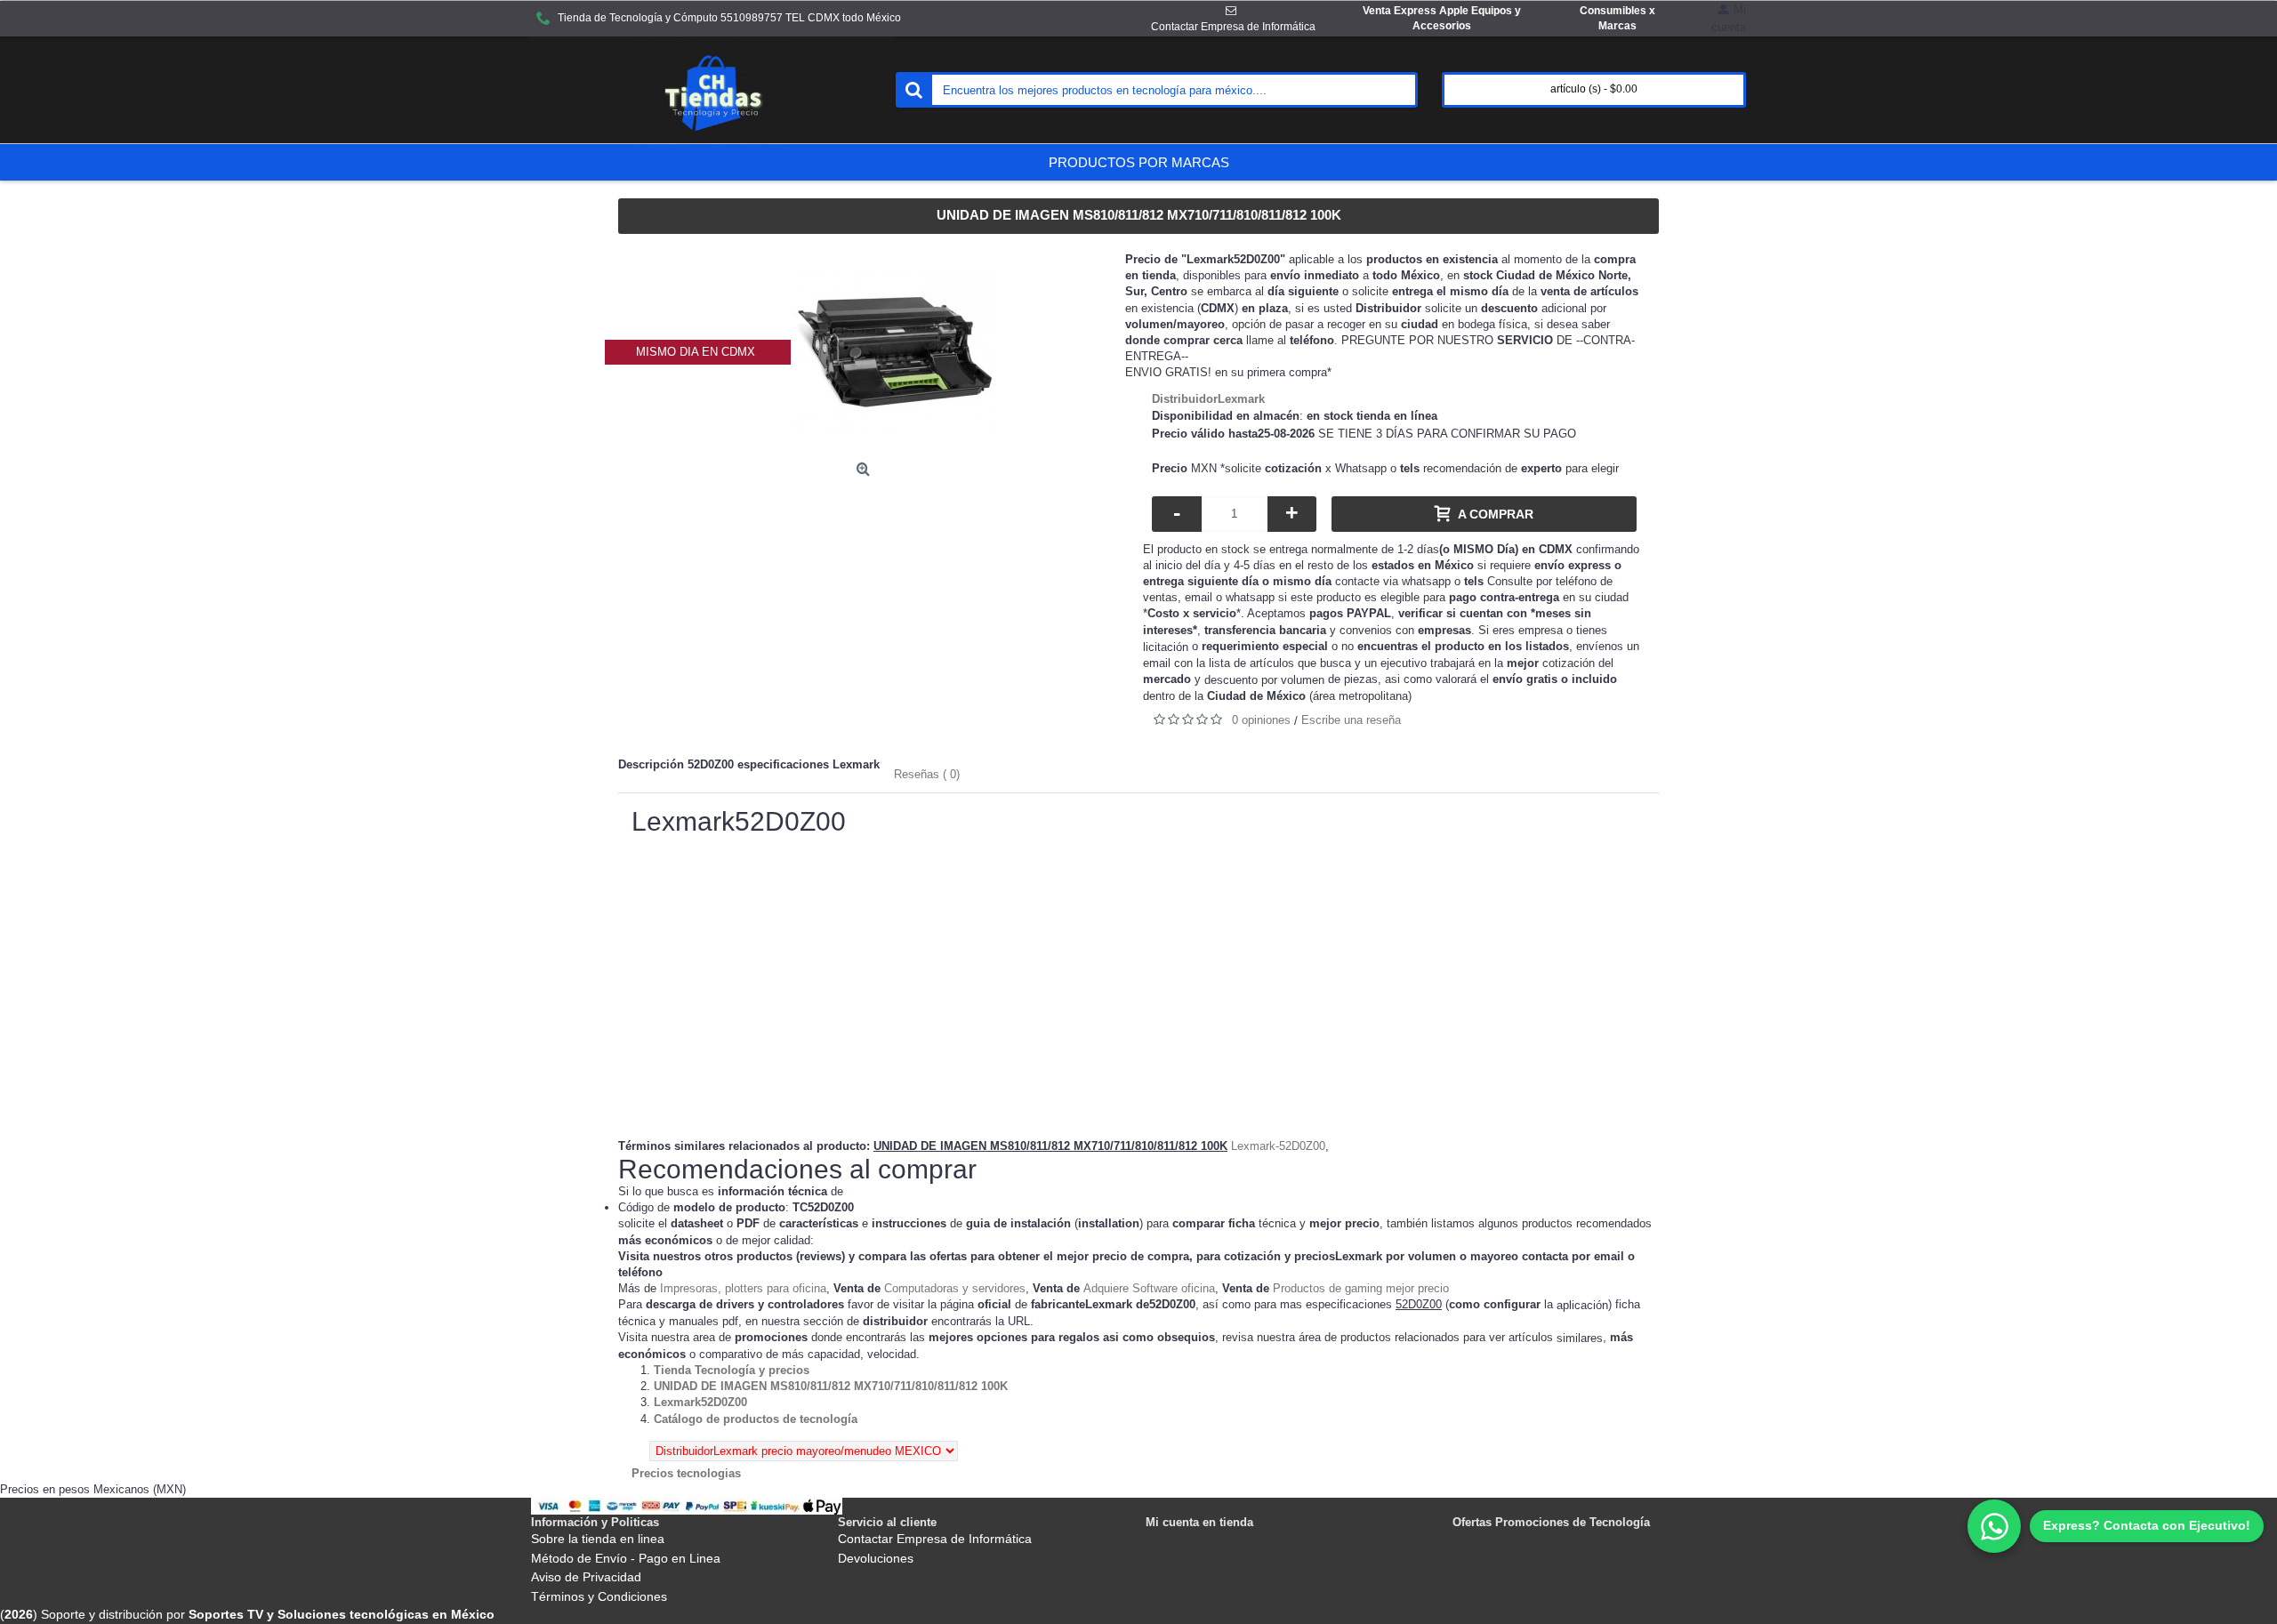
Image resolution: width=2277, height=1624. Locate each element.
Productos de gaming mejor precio (1361, 1288)
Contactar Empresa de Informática (935, 1539)
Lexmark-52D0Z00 (1278, 1146)
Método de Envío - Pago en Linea (626, 1558)
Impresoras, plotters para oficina (743, 1288)
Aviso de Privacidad (586, 1577)
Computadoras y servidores (955, 1288)
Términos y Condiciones (599, 1596)
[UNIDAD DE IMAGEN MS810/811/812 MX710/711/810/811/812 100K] (896, 352)
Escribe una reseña (1351, 720)
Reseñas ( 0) (927, 774)
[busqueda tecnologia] (913, 90)
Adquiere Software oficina (1149, 1288)
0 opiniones (1261, 720)
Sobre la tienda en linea (598, 1539)
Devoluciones (876, 1558)
